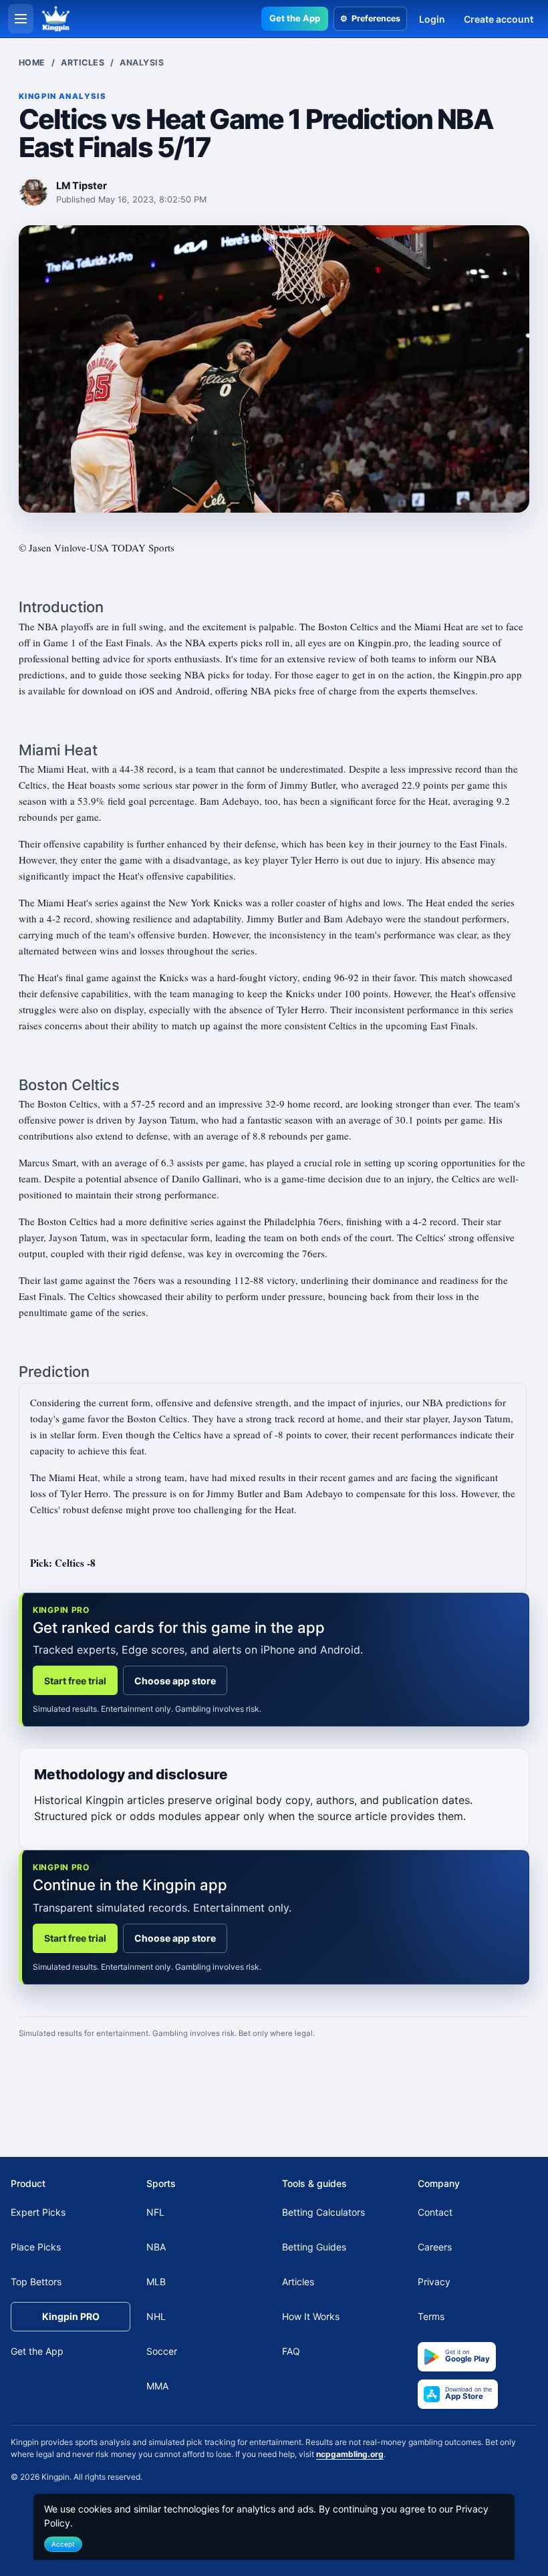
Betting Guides (314, 2247)
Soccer (162, 2351)
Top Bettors (36, 2282)
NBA (156, 2247)
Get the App (295, 18)
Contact (435, 2212)
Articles (83, 62)
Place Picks (36, 2247)
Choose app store (175, 1681)
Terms (431, 2316)
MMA (157, 2386)
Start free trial (75, 1681)
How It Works (311, 2316)
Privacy (434, 2282)
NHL (156, 2316)
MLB (156, 2282)
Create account (499, 19)
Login (432, 19)
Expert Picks (38, 2212)
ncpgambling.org (350, 2454)
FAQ (291, 2351)
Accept (63, 2544)
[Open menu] (21, 19)
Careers (435, 2247)
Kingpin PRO (71, 2316)
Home (32, 62)
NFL (155, 2212)
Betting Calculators (323, 2212)
